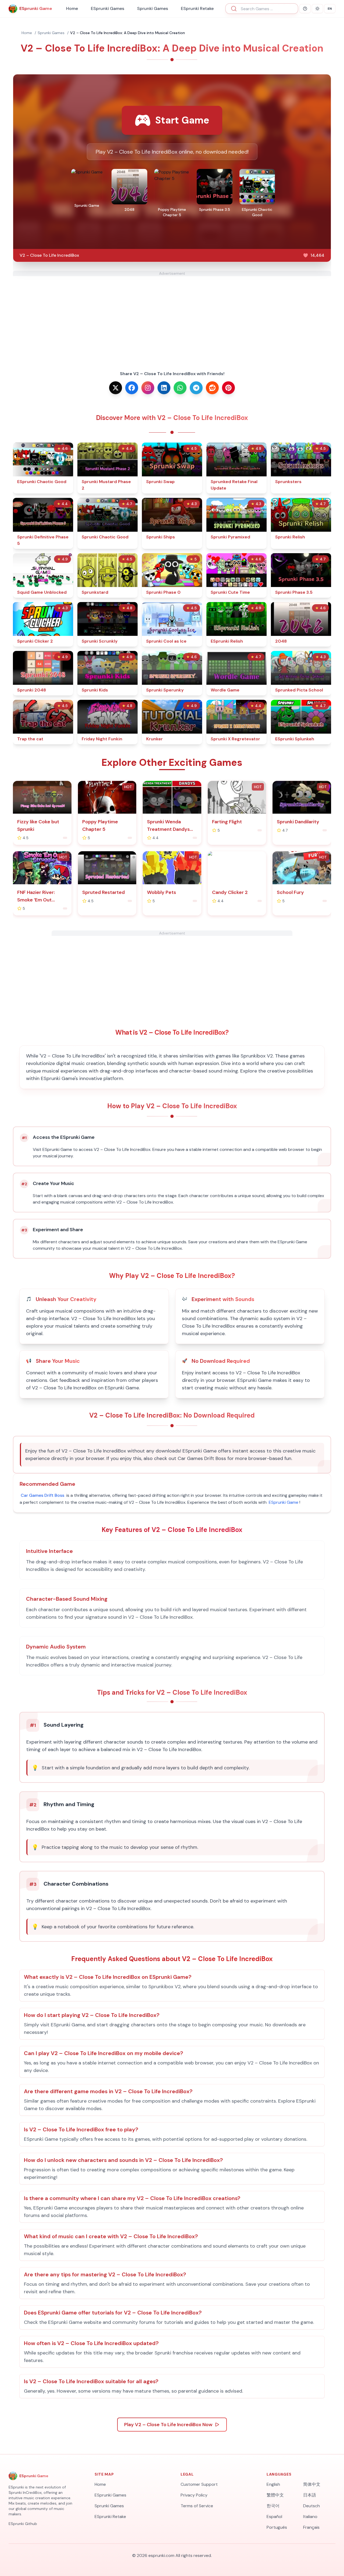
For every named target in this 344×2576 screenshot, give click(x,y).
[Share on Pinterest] (228, 388)
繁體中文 (275, 2495)
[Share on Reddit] (212, 388)
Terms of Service (197, 2506)
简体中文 (312, 2484)
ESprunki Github (23, 2524)
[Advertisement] (172, 314)
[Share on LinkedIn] (164, 388)
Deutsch (311, 2506)
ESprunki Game (284, 1502)
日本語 (310, 2495)
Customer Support (199, 2484)
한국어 (273, 2506)
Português (277, 2527)
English (273, 2484)
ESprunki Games (107, 8)
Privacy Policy (194, 2495)
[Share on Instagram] (148, 388)
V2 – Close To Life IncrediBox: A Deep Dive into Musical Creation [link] (128, 33)
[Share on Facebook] (132, 388)
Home (72, 8)
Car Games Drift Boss (42, 1495)
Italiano (310, 2517)
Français (311, 2527)
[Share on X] (116, 388)
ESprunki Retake (197, 8)
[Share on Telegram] (196, 388)
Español (274, 2517)
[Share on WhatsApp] (180, 388)
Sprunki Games (153, 8)
